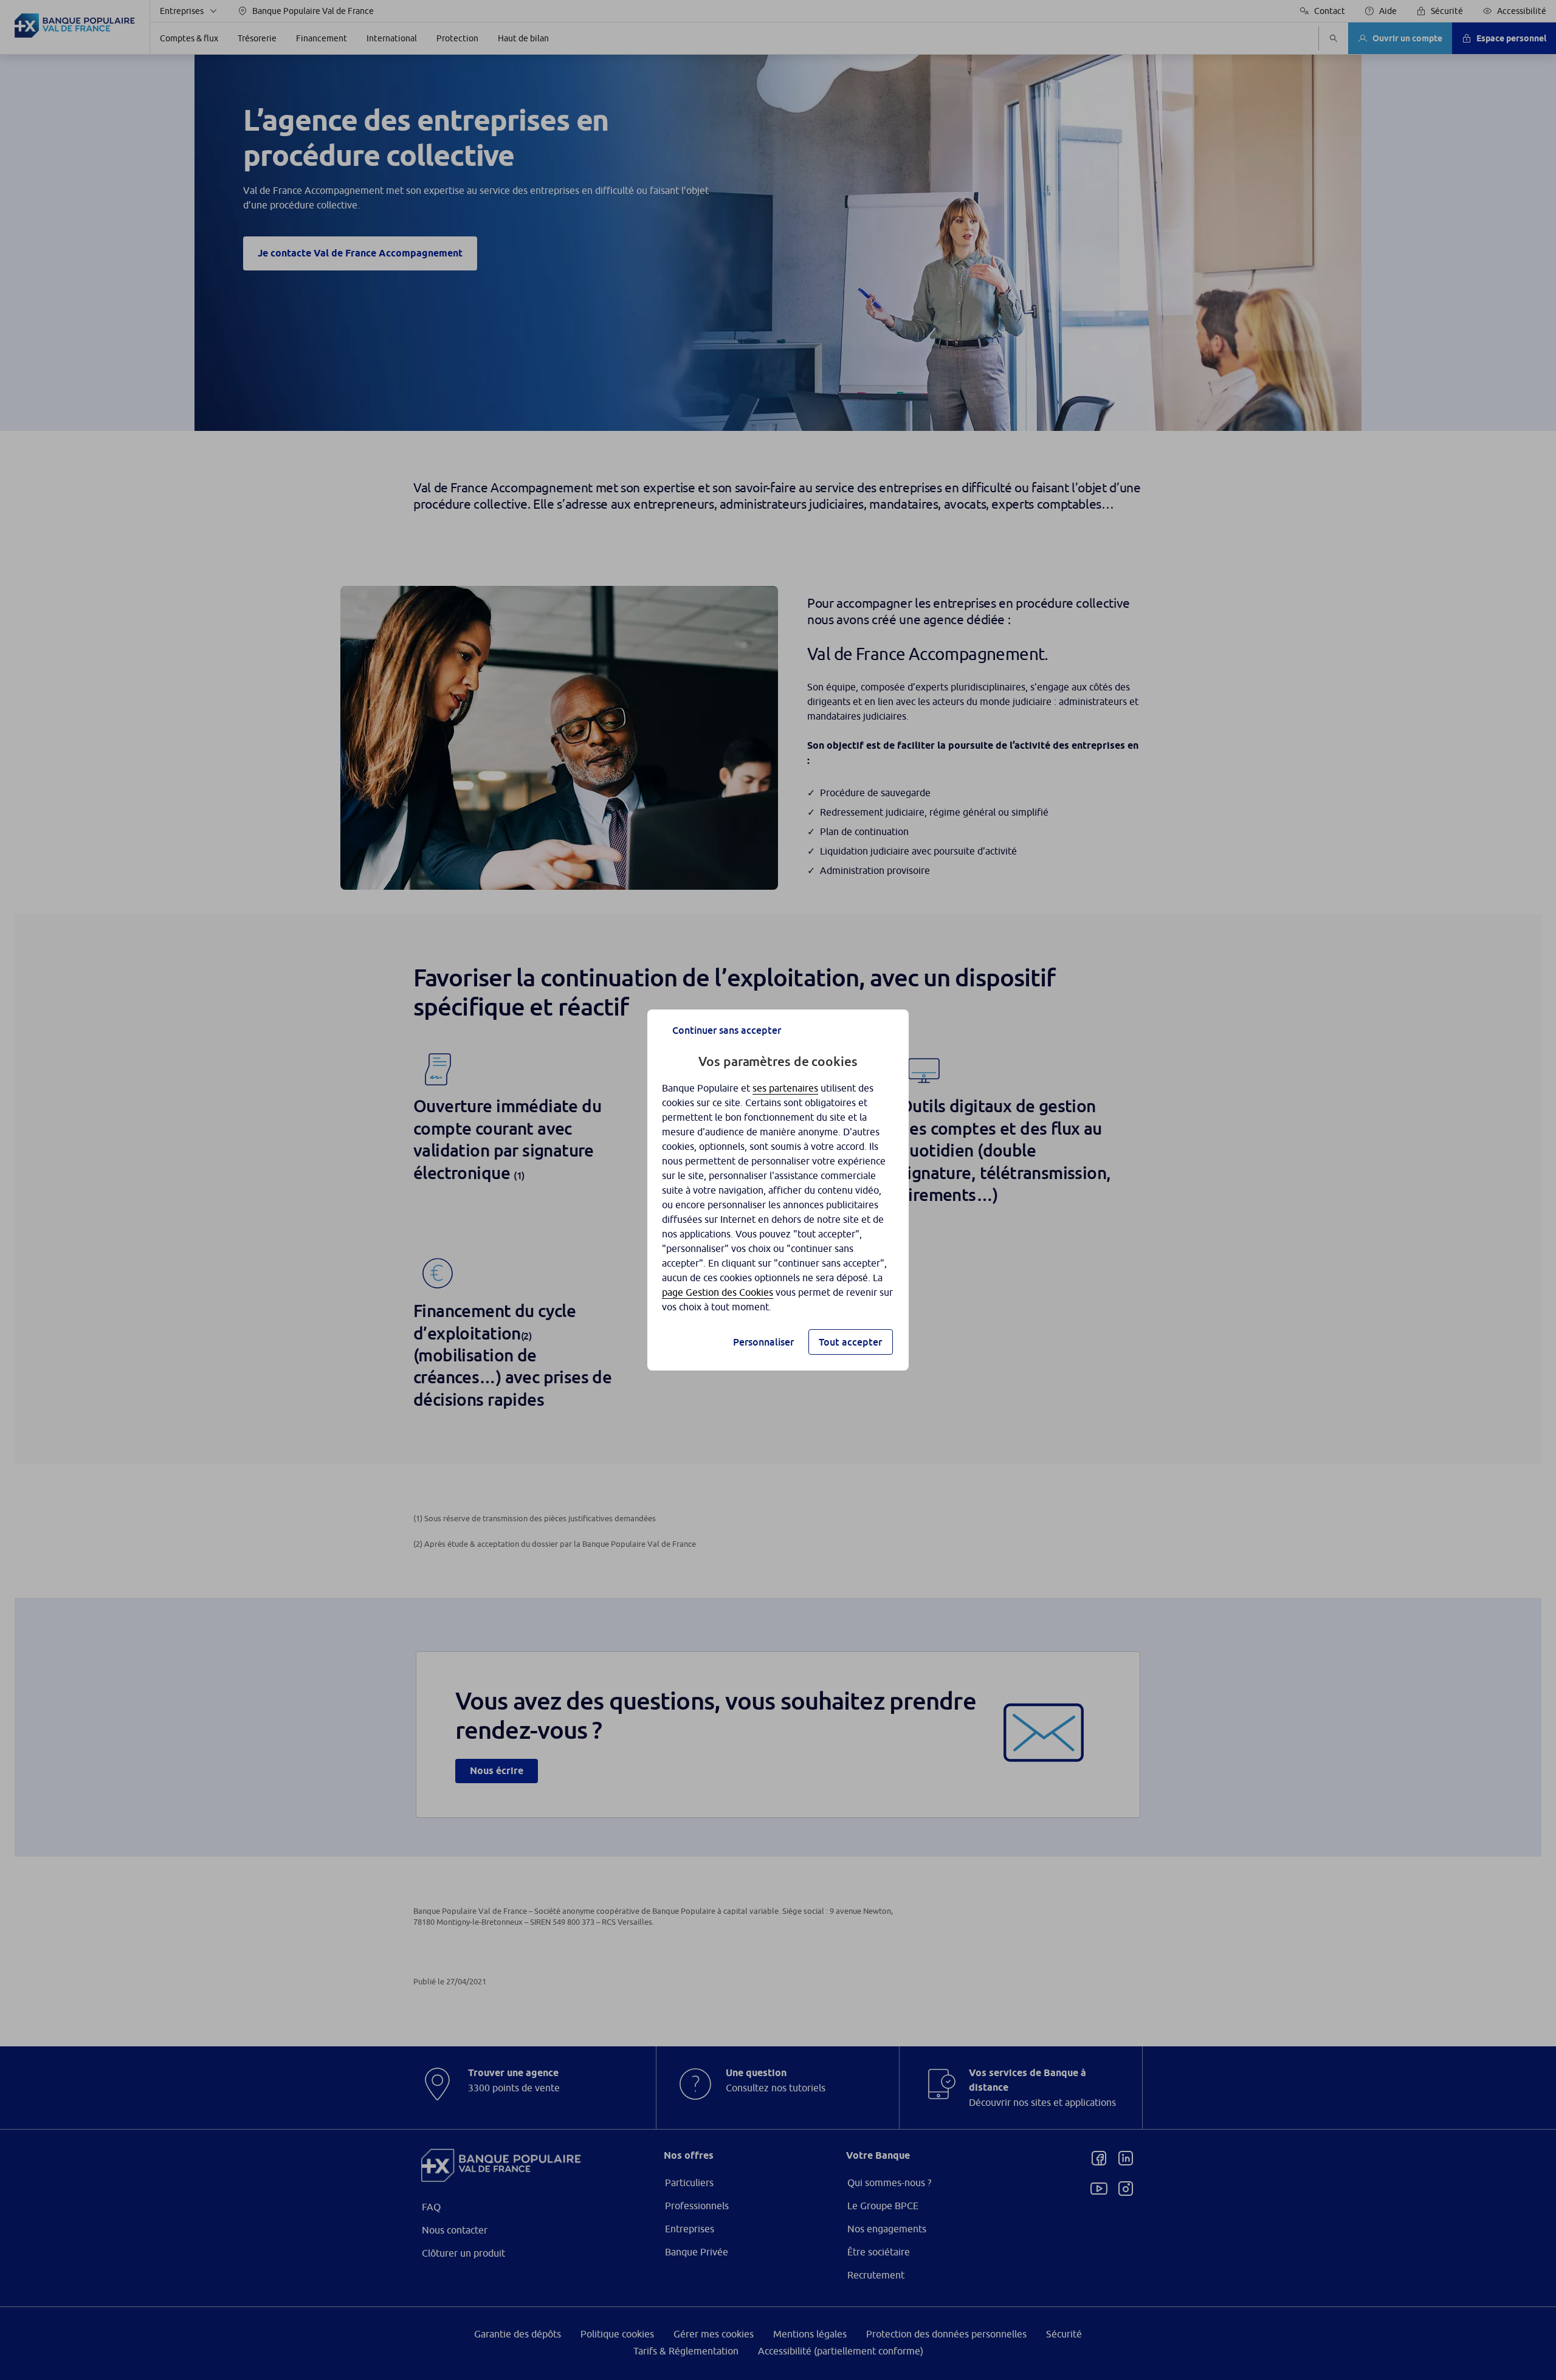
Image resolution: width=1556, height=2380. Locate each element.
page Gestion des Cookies (718, 1292)
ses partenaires (785, 1088)
